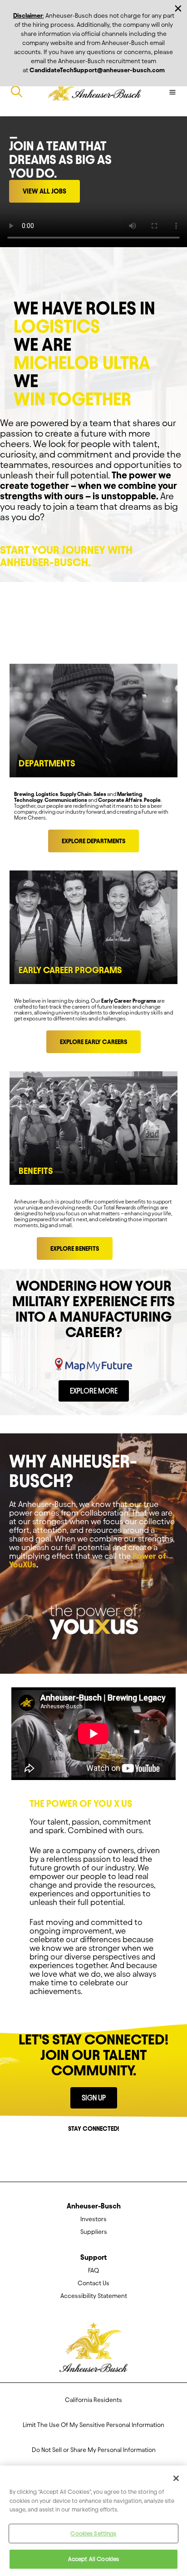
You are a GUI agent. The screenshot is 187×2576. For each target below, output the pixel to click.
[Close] (176, 2478)
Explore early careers (93, 1042)
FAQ (93, 2270)
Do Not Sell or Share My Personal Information (94, 2450)
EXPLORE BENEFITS (75, 1249)
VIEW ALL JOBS (44, 191)
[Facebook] (74, 2151)
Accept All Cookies (93, 2559)
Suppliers (94, 2232)
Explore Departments (93, 841)
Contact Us (93, 2283)
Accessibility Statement (94, 2296)
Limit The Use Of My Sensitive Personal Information (93, 2425)
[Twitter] (87, 2151)
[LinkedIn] (113, 2151)
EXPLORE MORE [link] (94, 1391)
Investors (93, 2219)
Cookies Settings (93, 2533)
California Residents (93, 2400)
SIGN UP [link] (94, 2098)
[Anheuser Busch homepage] (93, 2350)
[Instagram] (100, 2151)
